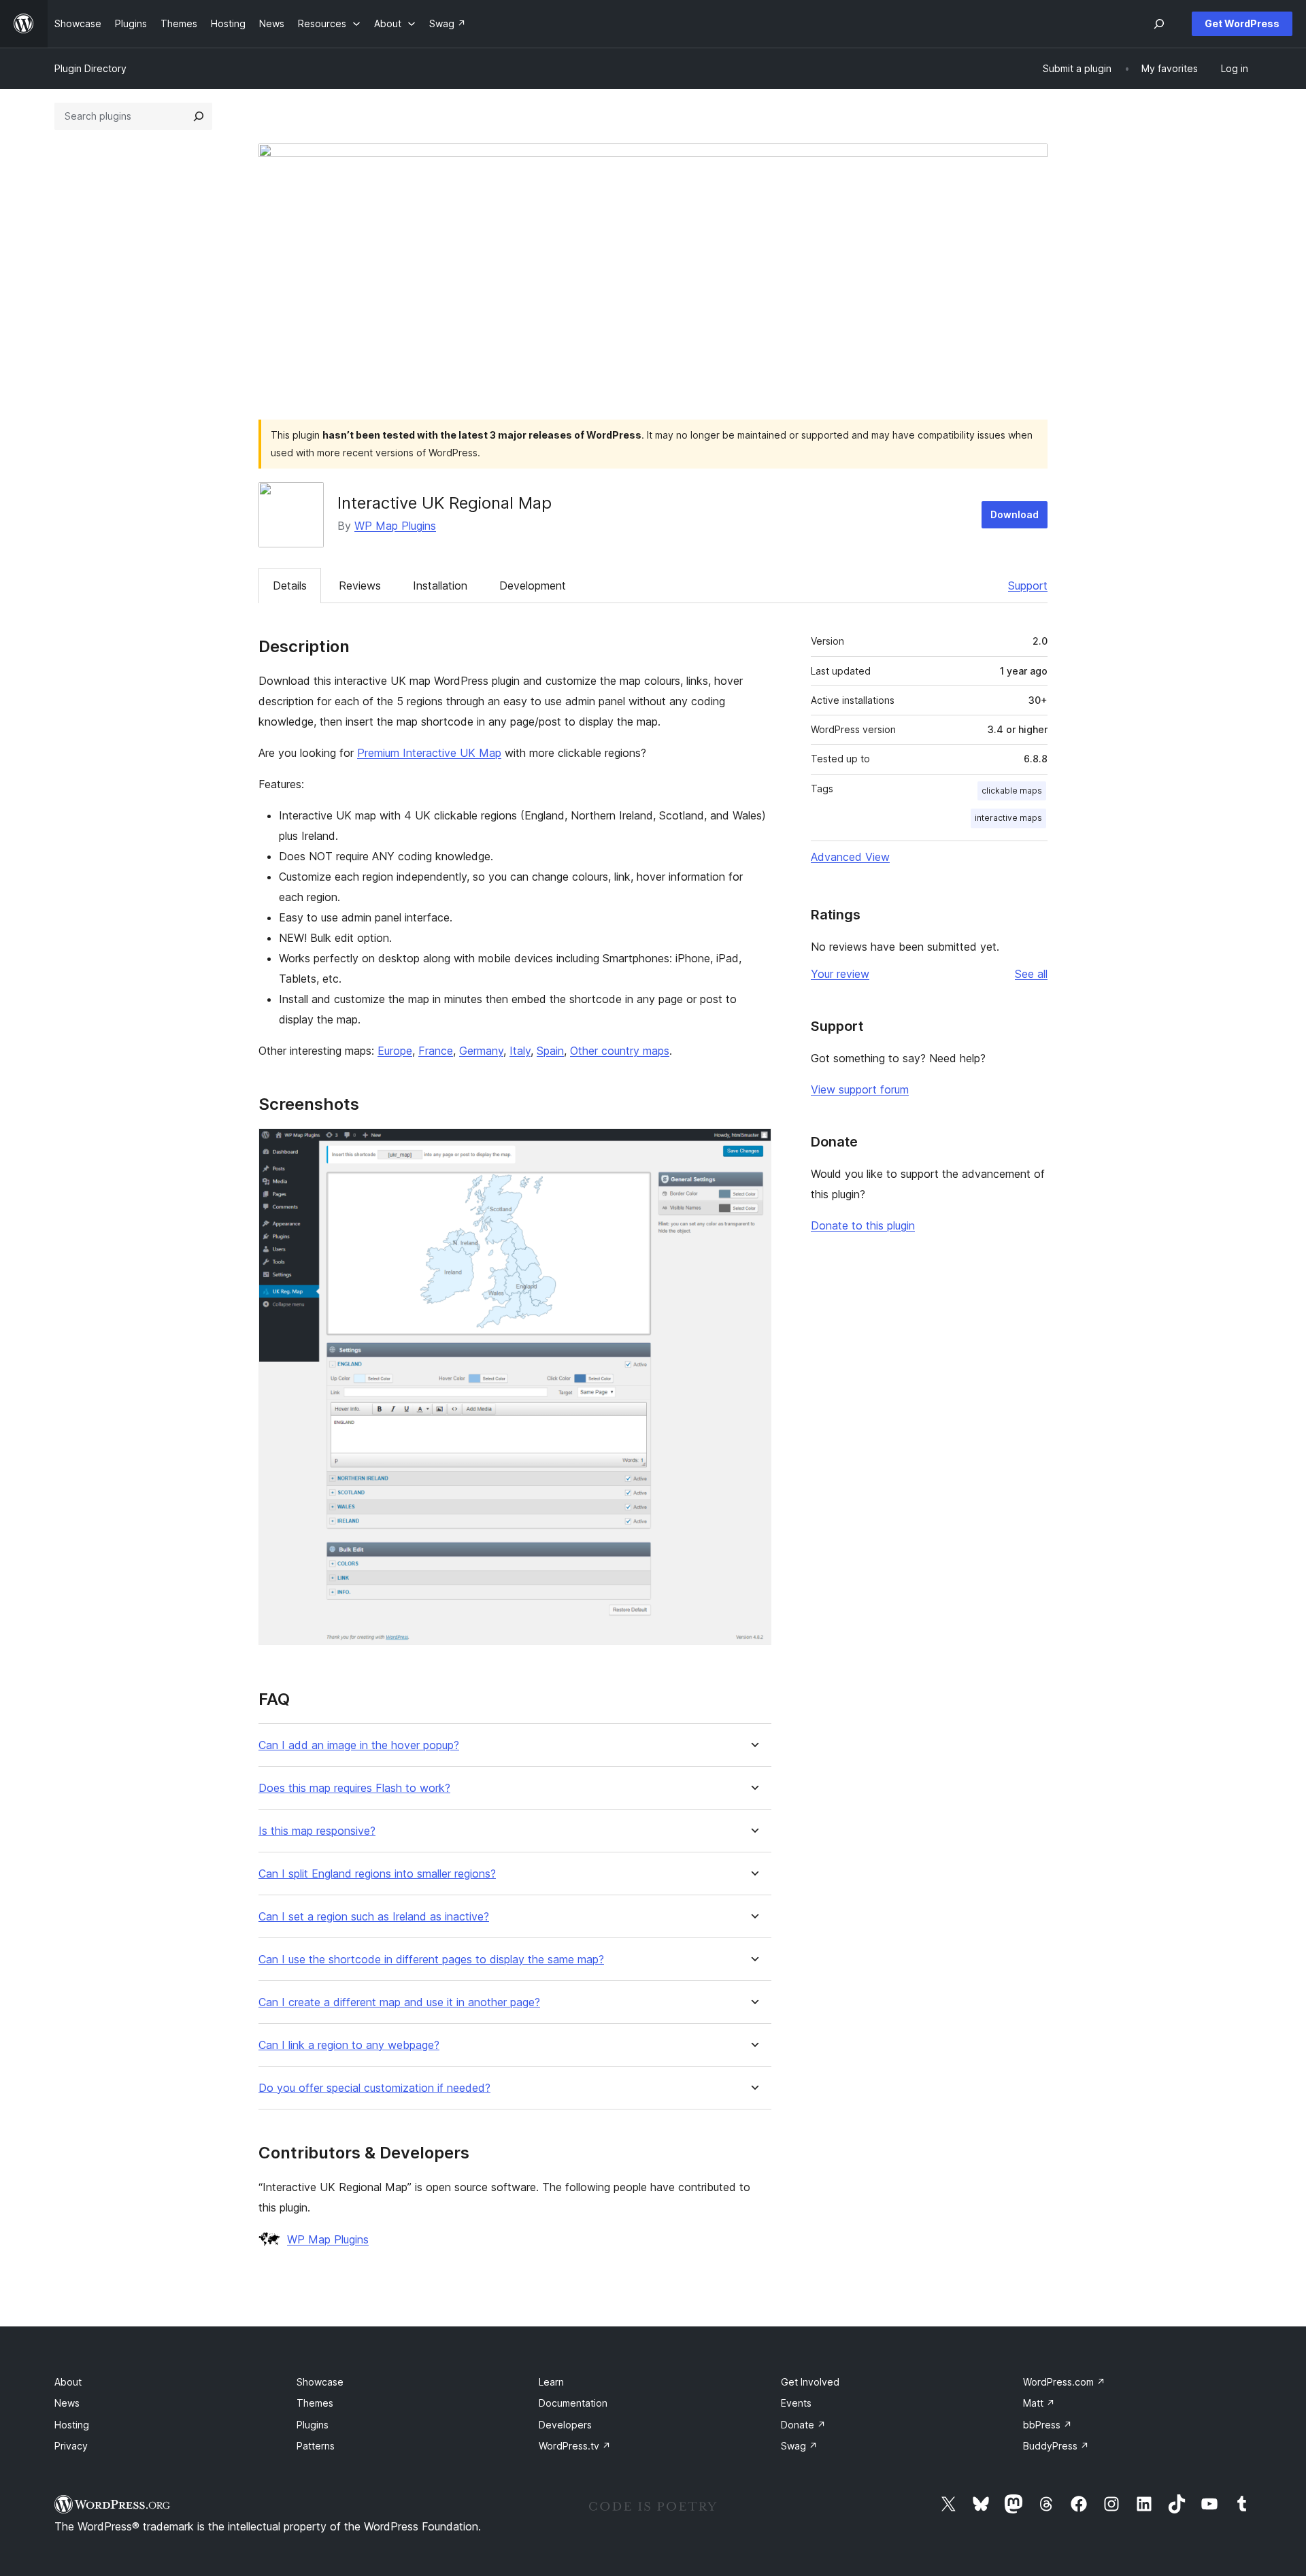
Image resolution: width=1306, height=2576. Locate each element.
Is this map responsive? (317, 1831)
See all (1031, 974)
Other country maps (620, 1051)
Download (1015, 514)
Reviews (360, 586)
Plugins (313, 2425)
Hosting (72, 2425)
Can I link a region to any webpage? (349, 2045)
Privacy (71, 2446)
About (68, 2382)
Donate (803, 2425)
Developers (565, 2425)
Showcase (320, 2382)
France (436, 1051)
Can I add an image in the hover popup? (359, 1745)
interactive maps (1008, 818)
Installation (440, 586)
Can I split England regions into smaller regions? (377, 1874)
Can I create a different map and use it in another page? (399, 2002)
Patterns (316, 2446)
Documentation (573, 2403)
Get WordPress (1242, 23)
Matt (1039, 2403)
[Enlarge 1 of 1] (753, 1147)
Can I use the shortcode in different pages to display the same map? (431, 1960)
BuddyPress (1056, 2446)
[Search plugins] (199, 116)
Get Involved (810, 2382)
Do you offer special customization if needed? (374, 2088)
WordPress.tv (575, 2446)
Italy (520, 1051)
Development (533, 586)
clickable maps (1012, 791)
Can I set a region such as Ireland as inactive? (374, 1917)
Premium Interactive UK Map (429, 753)
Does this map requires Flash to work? (354, 1788)
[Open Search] (1159, 24)
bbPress (1048, 2425)
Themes (315, 2403)
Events (796, 2403)
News (67, 2403)
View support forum (860, 1089)
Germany (481, 1051)
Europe (395, 1051)
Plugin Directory (90, 68)
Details (290, 586)
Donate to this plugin (863, 1225)
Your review (840, 974)
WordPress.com (1064, 2382)
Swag (799, 2446)
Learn (551, 2382)
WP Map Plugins (395, 526)
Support (1028, 586)
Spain (550, 1051)
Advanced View (850, 857)
